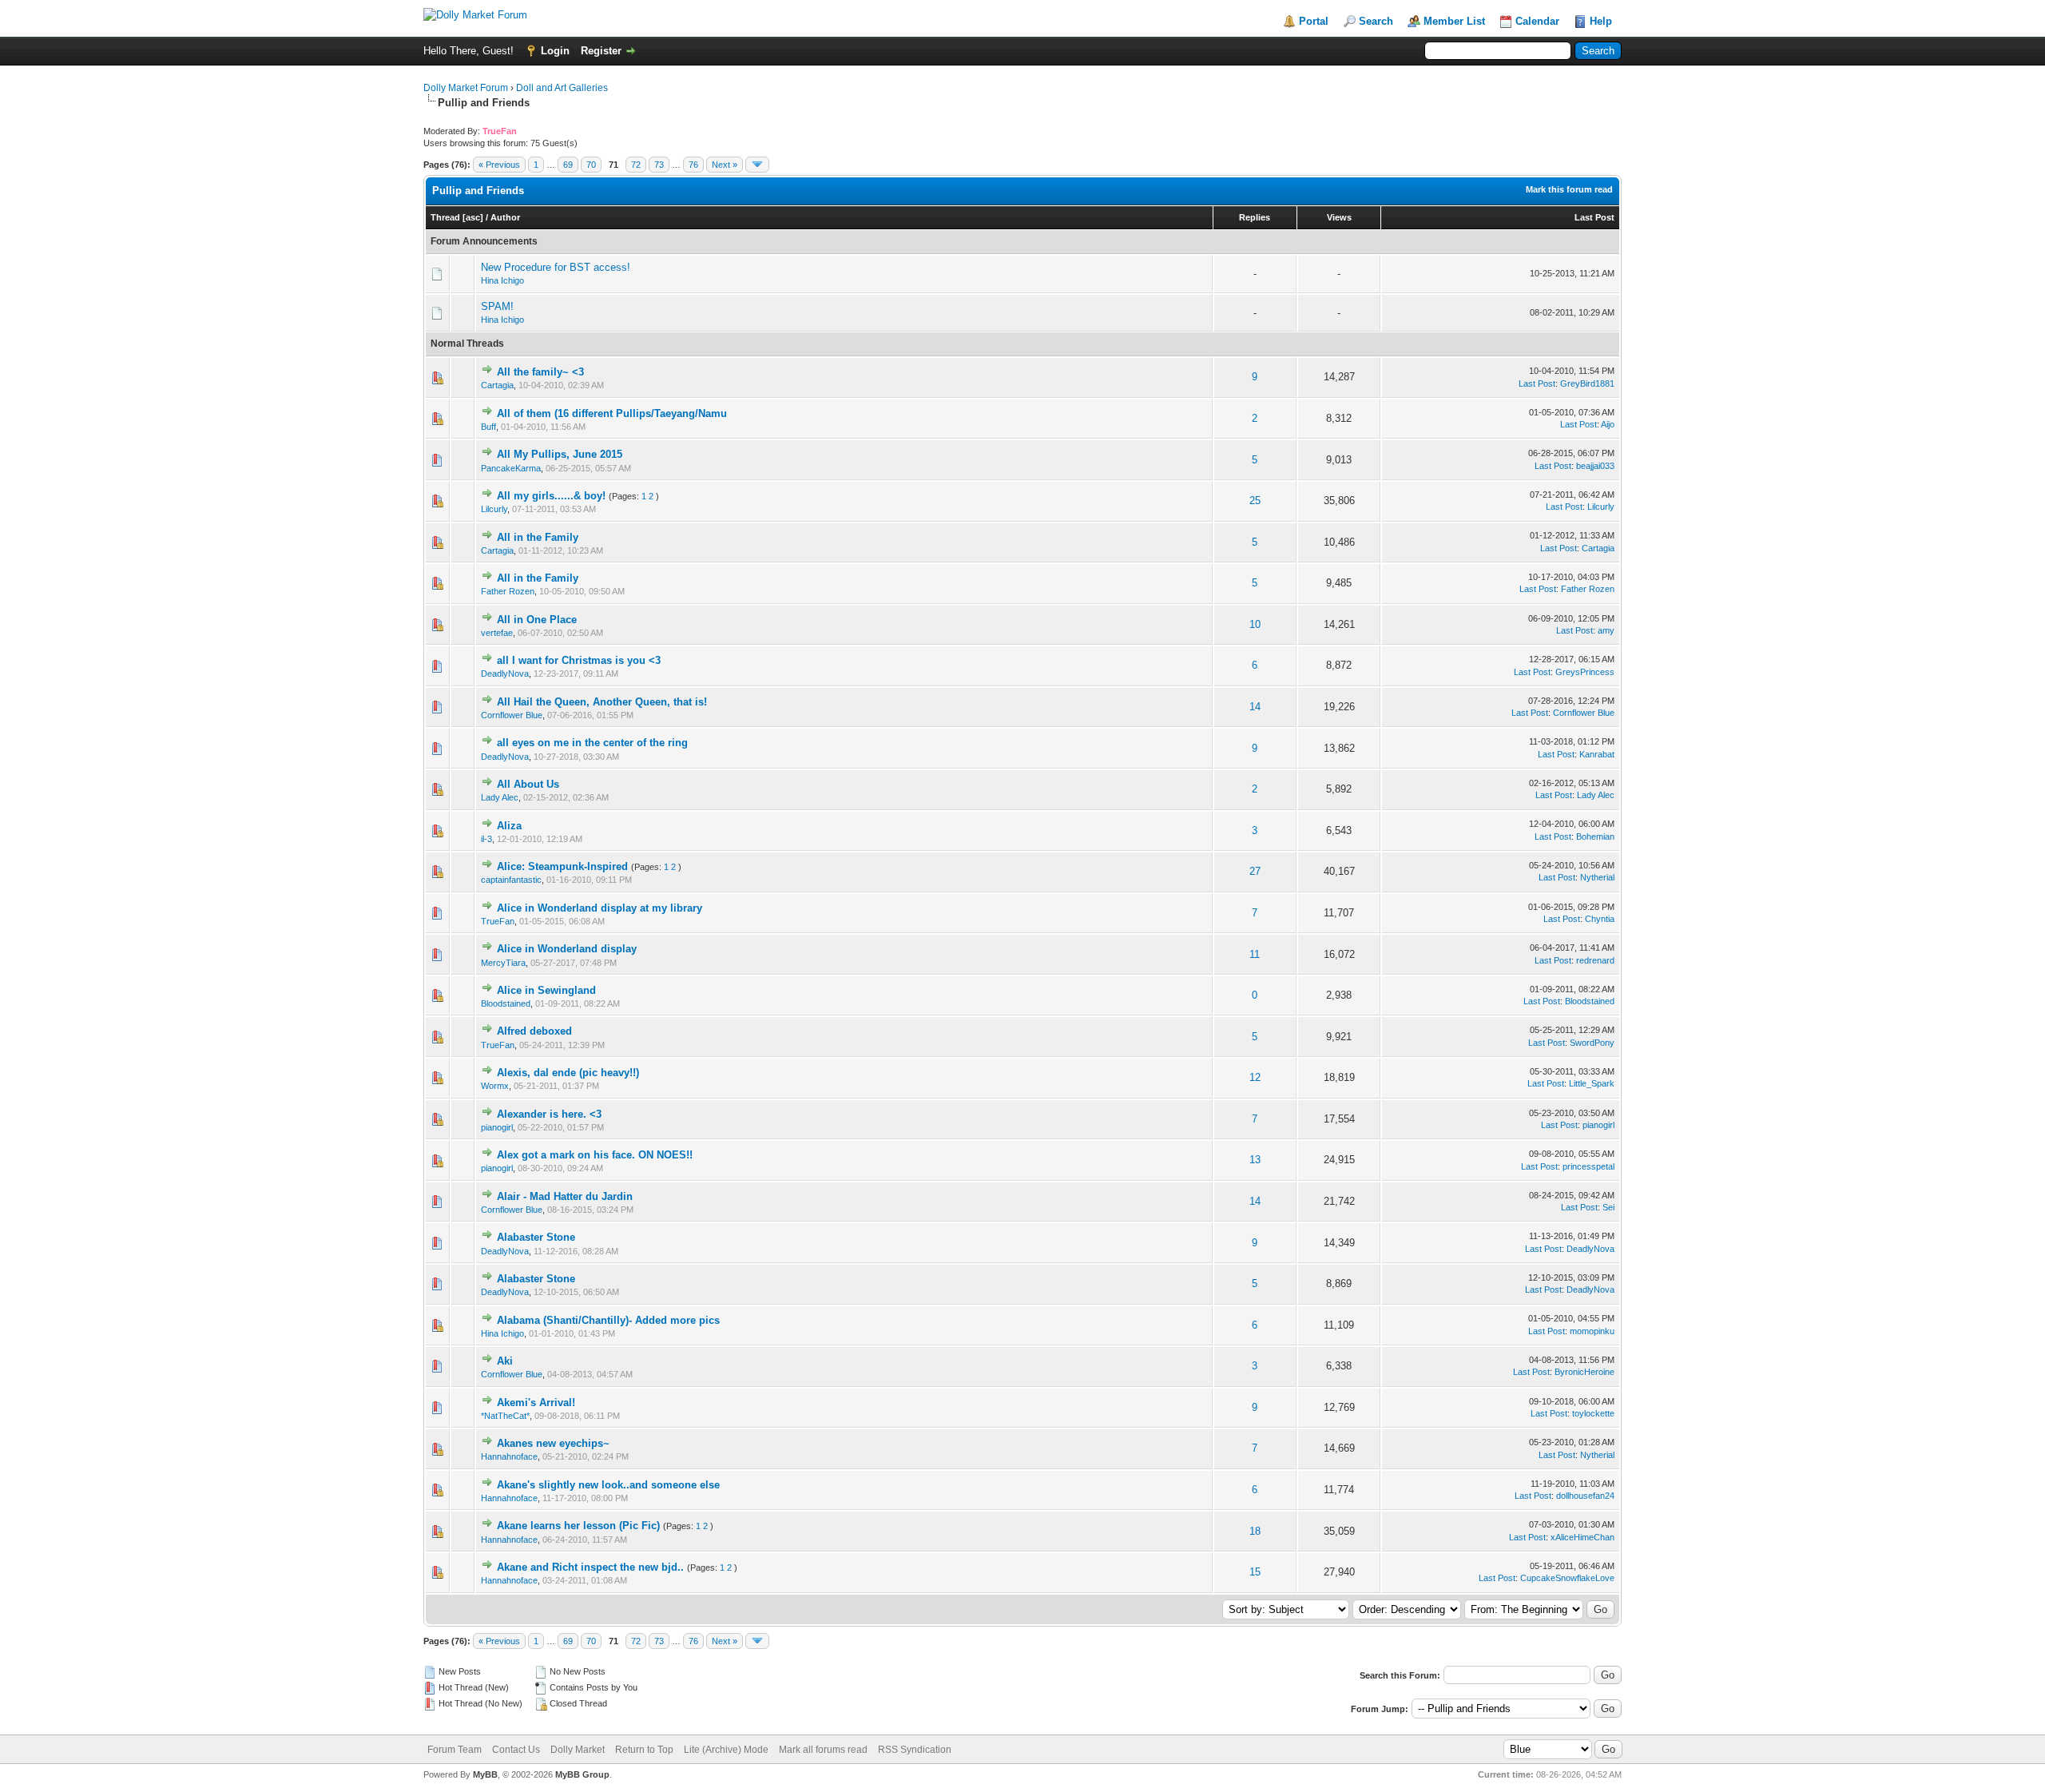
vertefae (497, 633)
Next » (725, 165)
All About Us (528, 784)
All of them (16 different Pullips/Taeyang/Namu (612, 413)
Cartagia (497, 385)
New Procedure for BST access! (556, 267)
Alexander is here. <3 (549, 1114)
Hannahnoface (509, 1456)
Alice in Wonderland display (567, 949)
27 (1255, 871)
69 (568, 165)
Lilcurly (494, 509)
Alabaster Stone (536, 1237)
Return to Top (644, 1750)
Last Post (1594, 217)
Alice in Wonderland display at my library (600, 908)
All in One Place (537, 620)
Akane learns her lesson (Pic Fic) (578, 1526)
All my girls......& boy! (551, 496)
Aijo (1608, 424)
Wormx (495, 1086)
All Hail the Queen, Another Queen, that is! (602, 702)
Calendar (1537, 21)
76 (693, 165)
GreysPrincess (1585, 672)
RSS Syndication (915, 1750)
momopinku (1592, 1331)
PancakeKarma (511, 468)
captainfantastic (511, 880)
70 (591, 165)
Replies (1255, 217)
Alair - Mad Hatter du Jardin (565, 1196)
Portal (1314, 21)
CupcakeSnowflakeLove (1567, 1578)
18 (1255, 1531)
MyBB (485, 1774)
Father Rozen (508, 591)
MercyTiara (503, 963)
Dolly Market (578, 1750)
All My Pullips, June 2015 (560, 454)
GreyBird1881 (1587, 383)
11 (1255, 954)
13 (1255, 1160)
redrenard (1595, 960)
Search (1376, 21)
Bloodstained (506, 1003)
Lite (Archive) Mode (726, 1750)
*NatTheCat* (505, 1416)
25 (1255, 501)
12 (1255, 1077)
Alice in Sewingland (546, 990)
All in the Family (538, 537)
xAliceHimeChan (1582, 1537)
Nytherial (1597, 877)
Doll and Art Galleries (562, 88)
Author (505, 217)
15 (1255, 1572)
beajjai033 (1595, 466)
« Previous (499, 165)
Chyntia (1600, 919)
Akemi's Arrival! (536, 1403)
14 (1255, 707)
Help (1601, 21)
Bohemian (1595, 836)
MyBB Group (582, 1774)
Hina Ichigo (502, 280)
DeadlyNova (505, 673)
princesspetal (1588, 1166)
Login (555, 51)
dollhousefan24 (1585, 1496)
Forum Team (455, 1750)
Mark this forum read (1569, 189)
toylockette (1593, 1413)
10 (1255, 624)
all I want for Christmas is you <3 (579, 660)
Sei (1608, 1207)
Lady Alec (500, 797)
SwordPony (1592, 1043)
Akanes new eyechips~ (553, 1443)
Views (1339, 217)
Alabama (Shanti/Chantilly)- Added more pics (608, 1320)
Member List (1454, 21)
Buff (488, 427)
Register (601, 51)
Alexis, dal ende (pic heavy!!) (568, 1073)
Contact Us (516, 1750)
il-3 (486, 839)
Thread (445, 217)
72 (636, 165)
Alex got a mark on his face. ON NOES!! (595, 1155)
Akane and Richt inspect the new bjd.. (590, 1567)
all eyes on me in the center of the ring (592, 743)
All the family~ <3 (540, 372)
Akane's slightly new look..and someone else (608, 1485)
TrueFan (498, 921)
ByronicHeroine (1584, 1372)
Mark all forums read (823, 1750)
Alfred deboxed (534, 1031)
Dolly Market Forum (466, 88)
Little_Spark (1592, 1083)
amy (1606, 630)
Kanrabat (1597, 754)
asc (473, 217)
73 (659, 165)
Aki (505, 1361)
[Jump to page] (757, 165)
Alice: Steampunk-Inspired (562, 866)
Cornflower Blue (512, 715)
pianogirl (497, 1127)
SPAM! (497, 306)
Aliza (509, 826)
